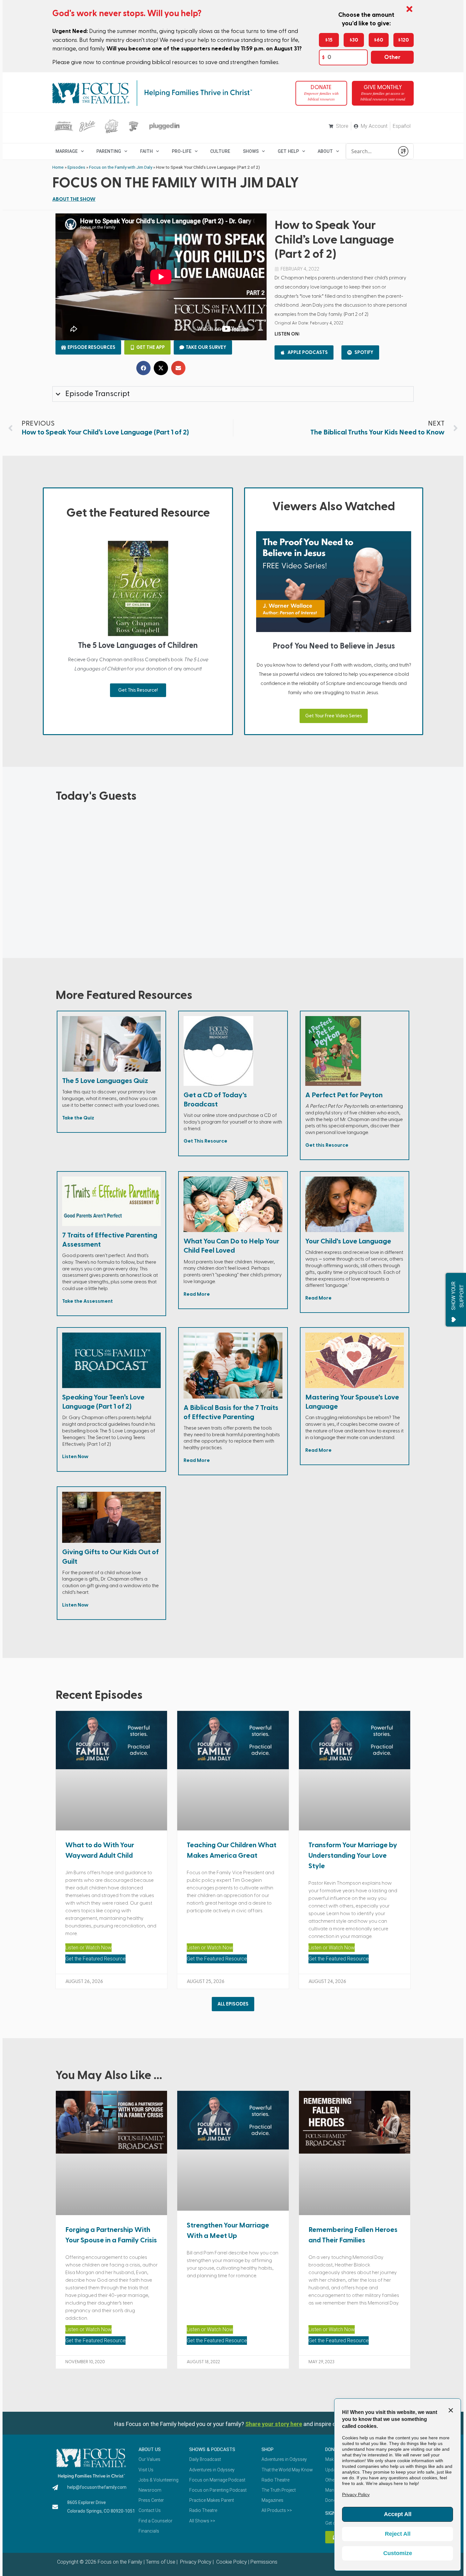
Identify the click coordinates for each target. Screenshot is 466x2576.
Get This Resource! (138, 690)
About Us (150, 2449)
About (325, 151)
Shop (268, 2449)
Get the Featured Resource (95, 1959)
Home (58, 167)
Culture (220, 151)
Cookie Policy (231, 2562)
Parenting (109, 151)
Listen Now (75, 1457)
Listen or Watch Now (88, 1948)
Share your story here (274, 2424)
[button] (143, 368)
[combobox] (370, 151)
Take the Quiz (78, 1118)
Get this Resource (327, 1145)
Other (392, 57)
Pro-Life (182, 151)
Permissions (264, 2562)
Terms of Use (161, 2562)
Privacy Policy (195, 2562)
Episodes (76, 167)
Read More (197, 1294)
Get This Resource (205, 1141)
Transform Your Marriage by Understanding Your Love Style (353, 1855)
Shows (251, 151)
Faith (146, 151)
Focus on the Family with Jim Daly (121, 167)
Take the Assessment (87, 1301)
